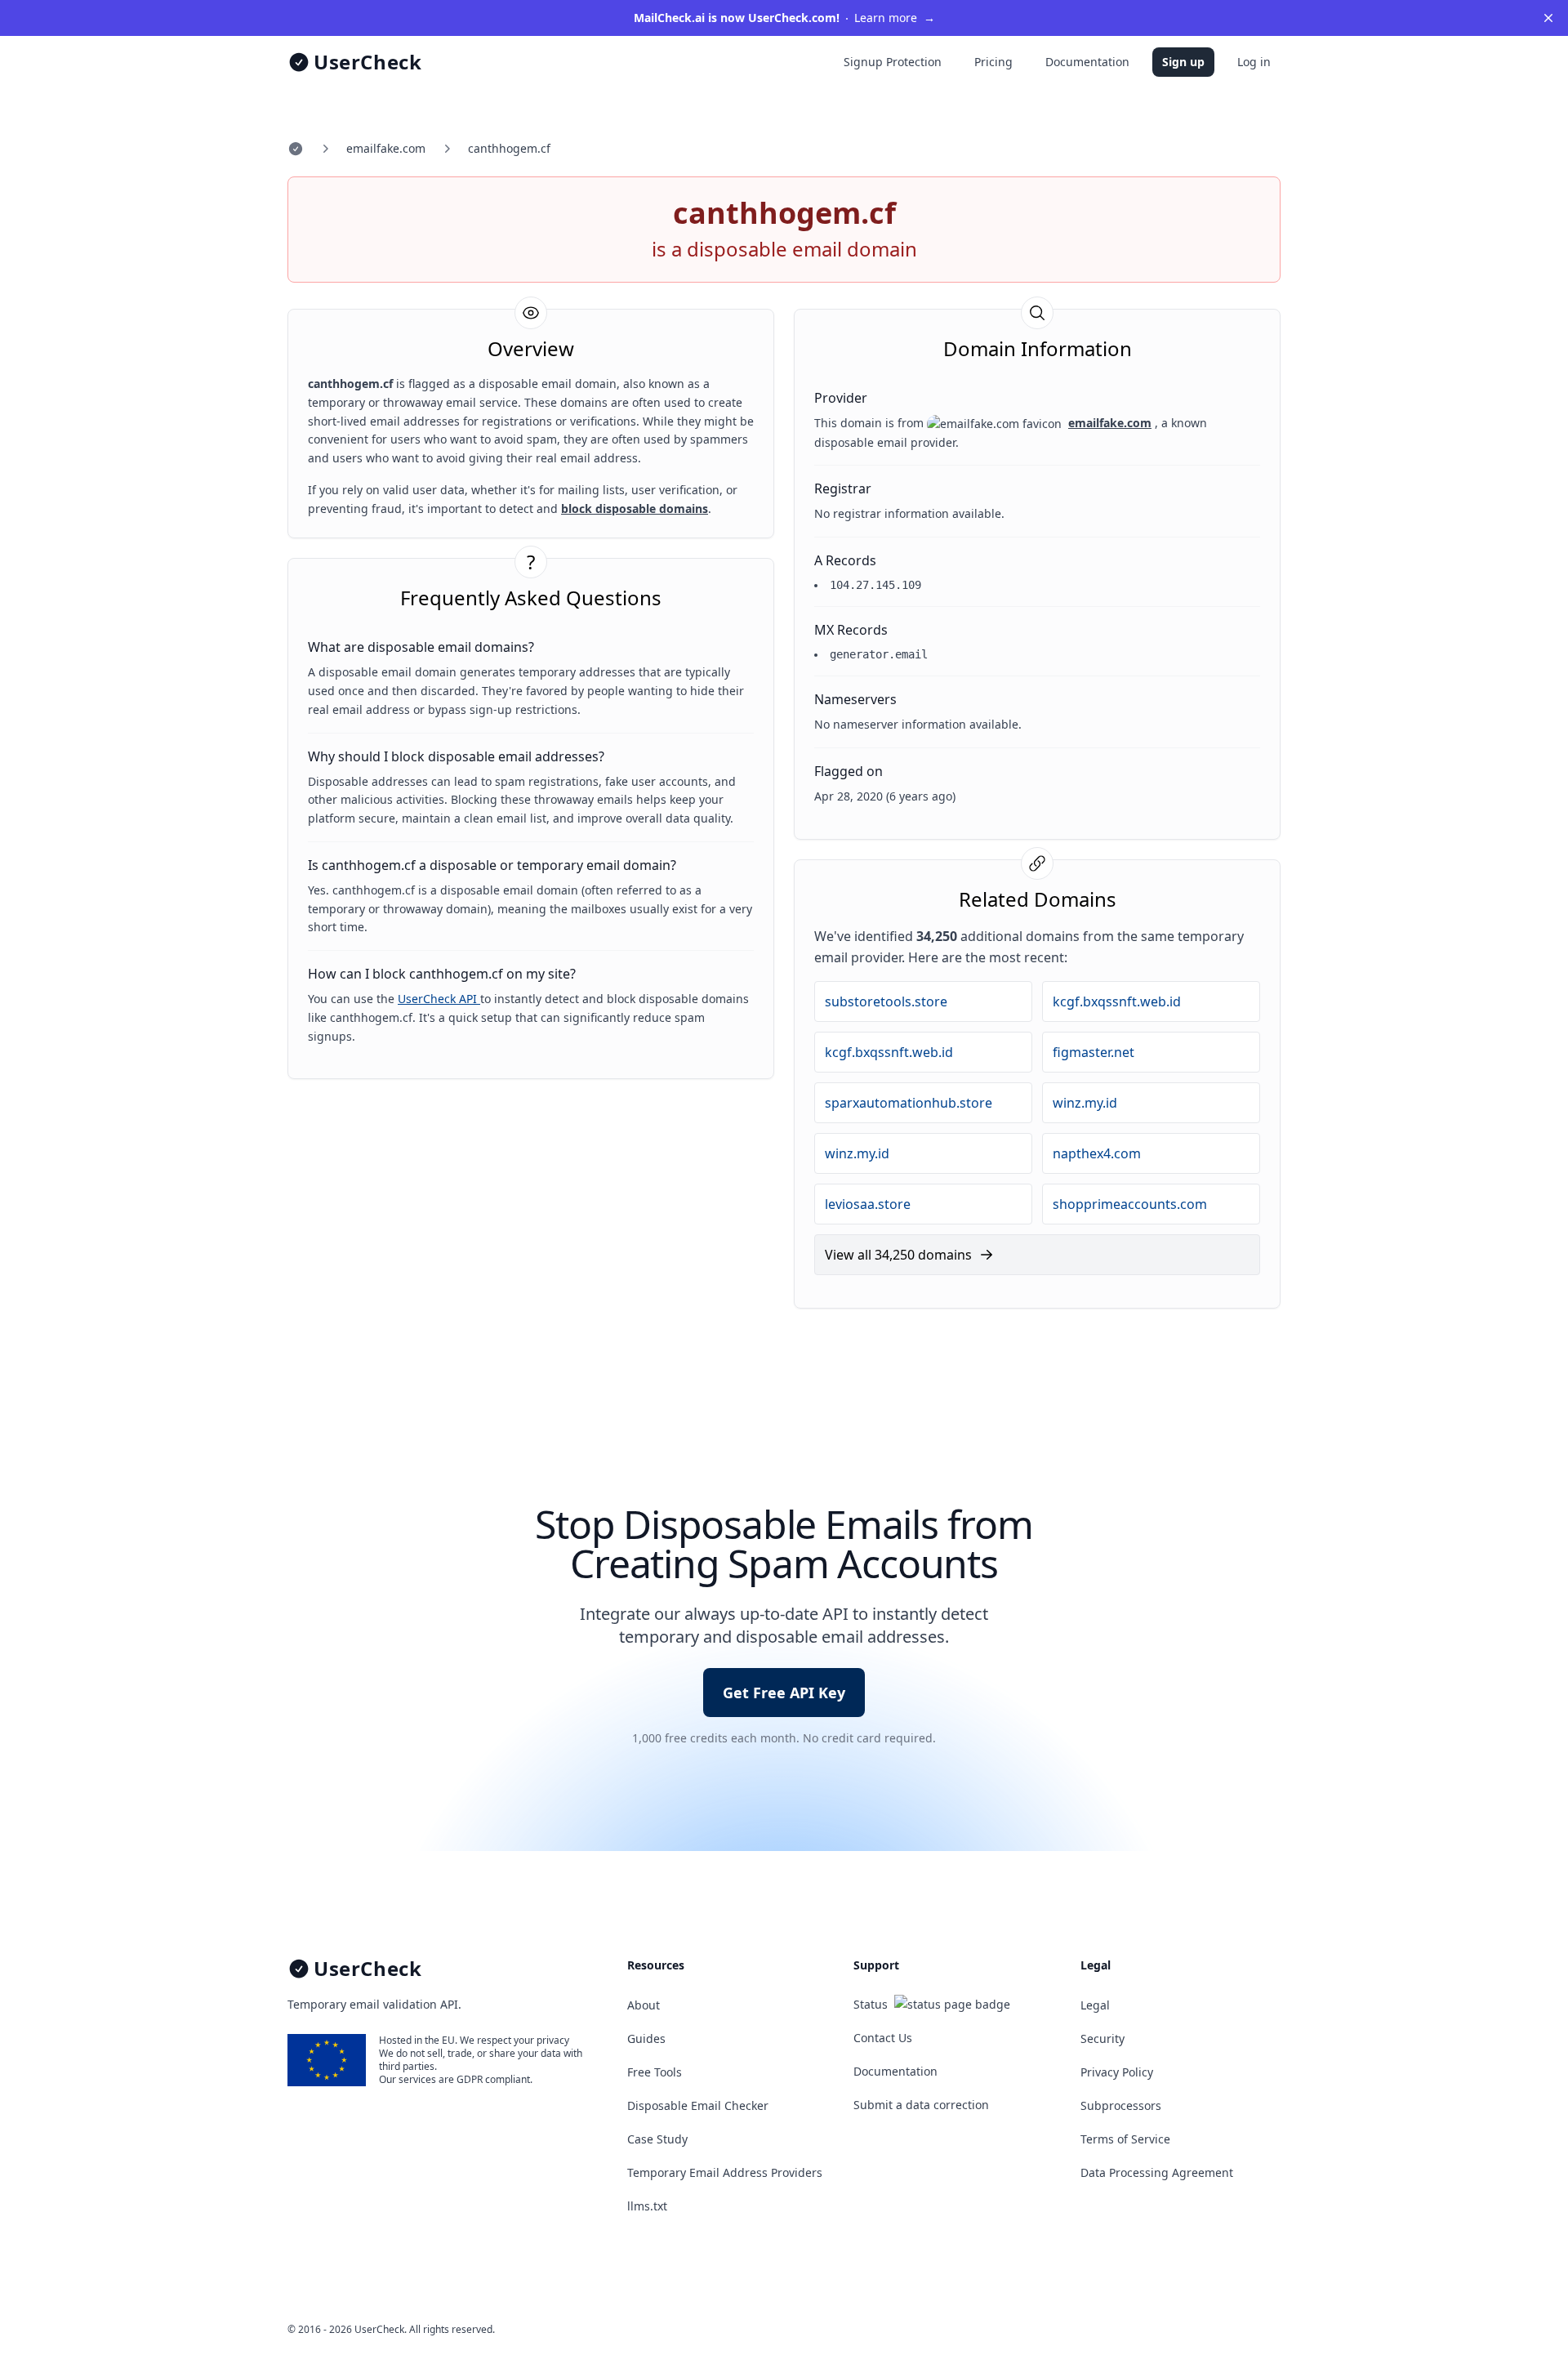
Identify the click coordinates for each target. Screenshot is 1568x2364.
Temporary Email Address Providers (725, 2172)
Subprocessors (1121, 2105)
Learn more (784, 18)
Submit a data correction (921, 2105)
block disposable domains (635, 508)
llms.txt (647, 2206)
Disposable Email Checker (698, 2105)
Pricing (993, 62)
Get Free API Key (784, 1693)
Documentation (1087, 62)
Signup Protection (893, 62)
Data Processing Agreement (1157, 2172)
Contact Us (883, 2038)
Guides (646, 2038)
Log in (1254, 62)
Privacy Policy (1117, 2072)
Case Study (657, 2139)
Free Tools (655, 2072)
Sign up (1183, 62)
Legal (1095, 2005)
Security (1102, 2038)
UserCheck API (439, 999)
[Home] (296, 149)
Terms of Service (1125, 2139)
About (644, 2005)
